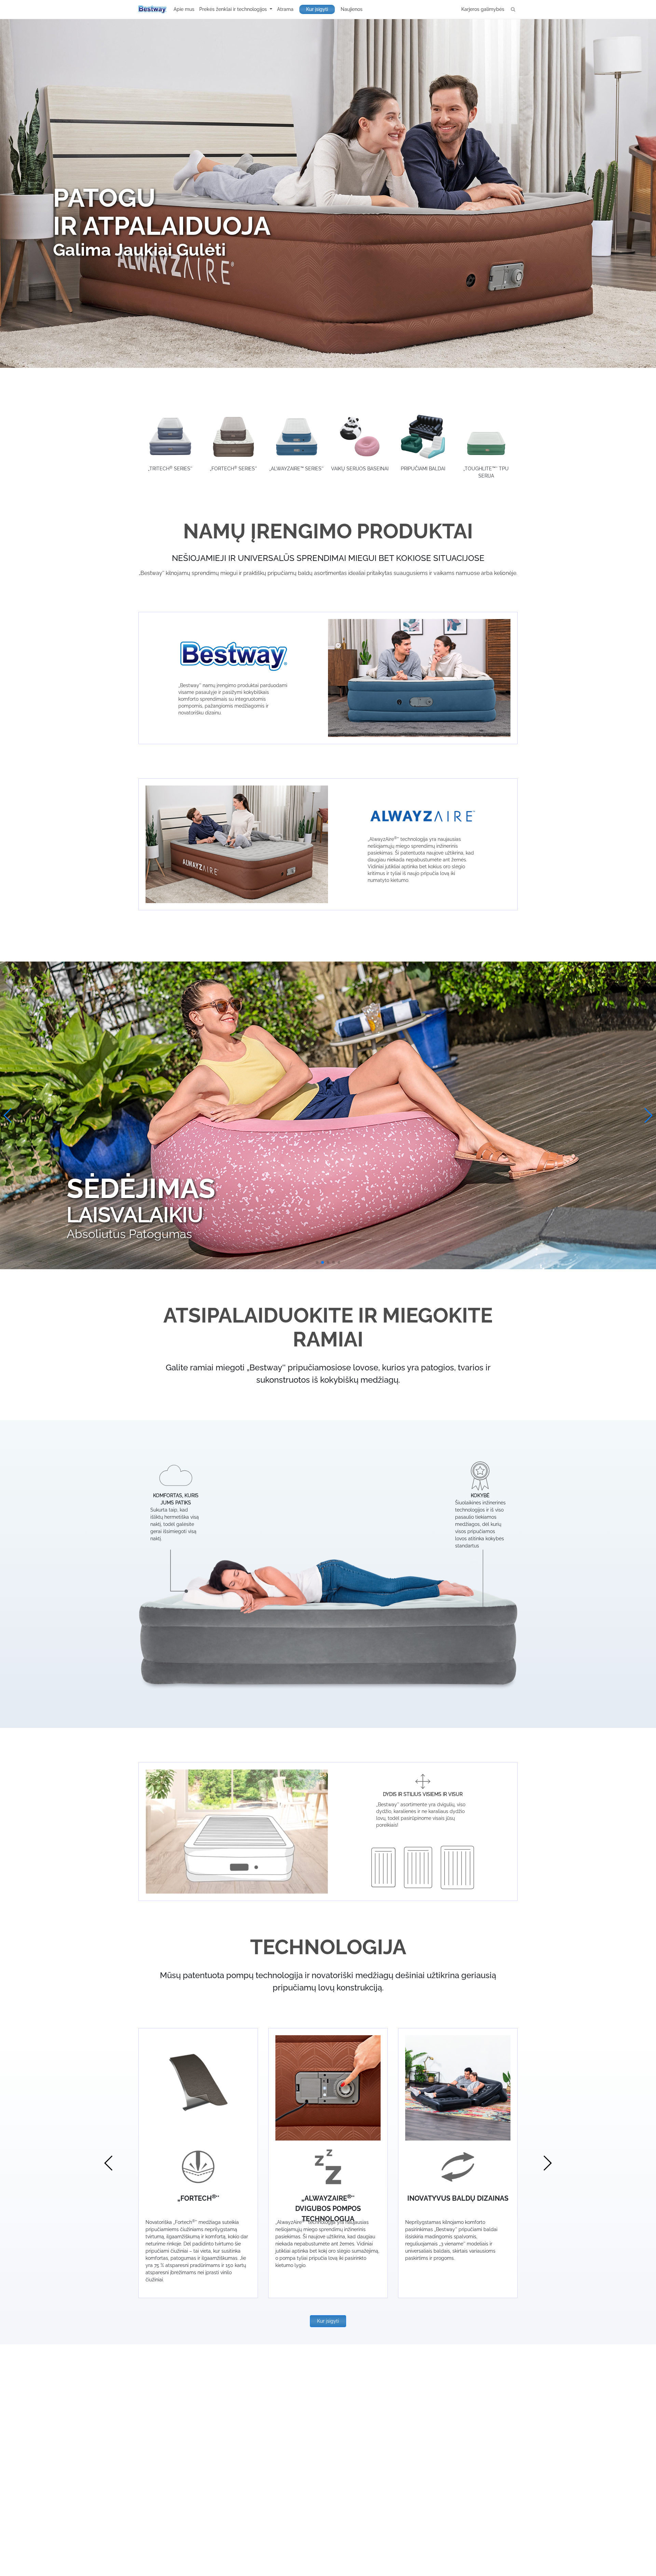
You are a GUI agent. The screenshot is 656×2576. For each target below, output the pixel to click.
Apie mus (184, 9)
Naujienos (352, 9)
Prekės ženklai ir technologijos (234, 9)
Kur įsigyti (317, 9)
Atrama (285, 9)
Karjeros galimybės (483, 9)
